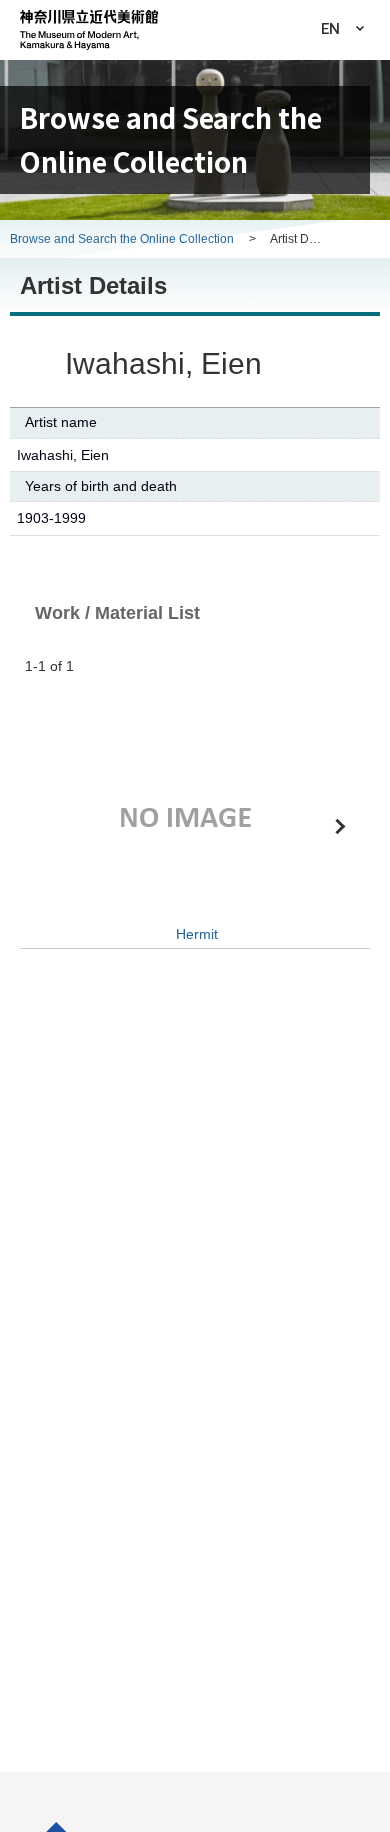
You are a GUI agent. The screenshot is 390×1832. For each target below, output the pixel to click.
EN (330, 29)
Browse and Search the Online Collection (123, 239)
